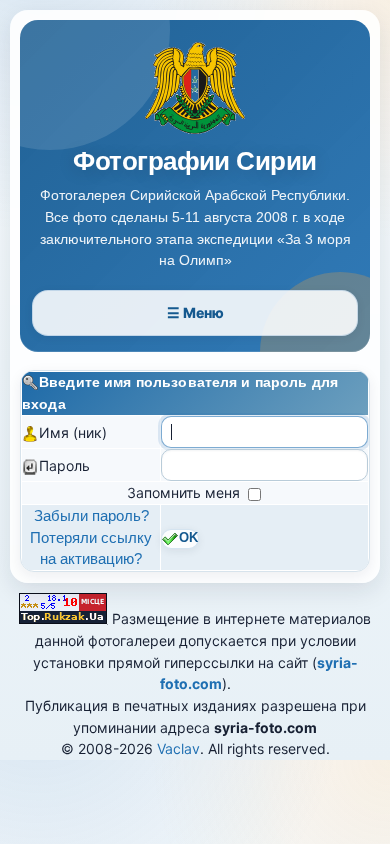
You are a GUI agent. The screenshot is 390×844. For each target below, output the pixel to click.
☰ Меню (195, 312)
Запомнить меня (185, 492)
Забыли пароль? (91, 515)
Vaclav (178, 748)
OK (188, 538)
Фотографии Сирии (195, 161)
